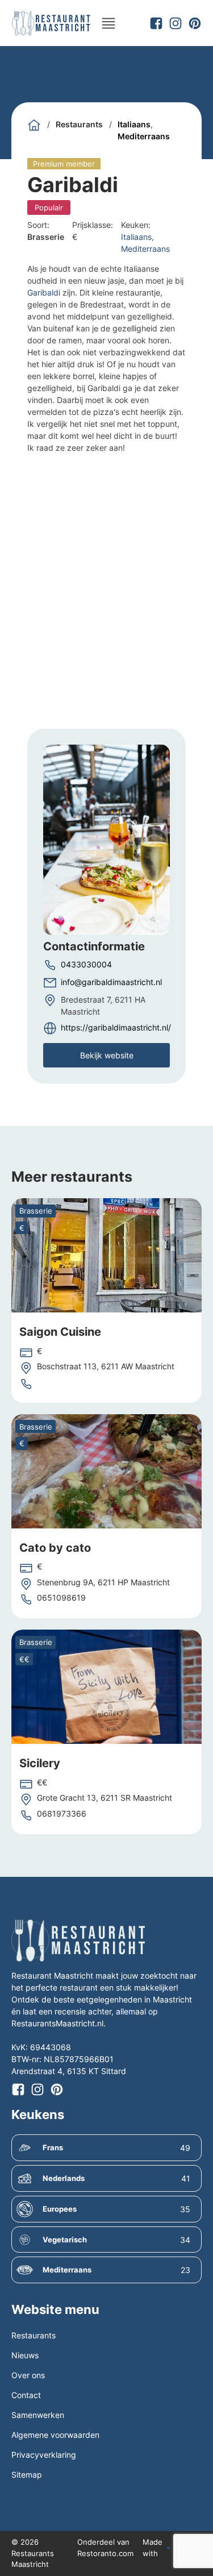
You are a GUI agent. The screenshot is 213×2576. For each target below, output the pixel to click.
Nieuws (25, 2355)
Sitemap (27, 2475)
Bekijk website (107, 1055)
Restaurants (79, 124)
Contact (26, 2395)
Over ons (28, 2375)
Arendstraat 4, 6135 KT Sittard (69, 2071)
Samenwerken (38, 2415)
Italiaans (134, 124)
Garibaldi (44, 292)
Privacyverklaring (44, 2455)
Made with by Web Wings (171, 2548)
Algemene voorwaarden (55, 2435)
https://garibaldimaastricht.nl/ (116, 1027)
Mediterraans (144, 136)
